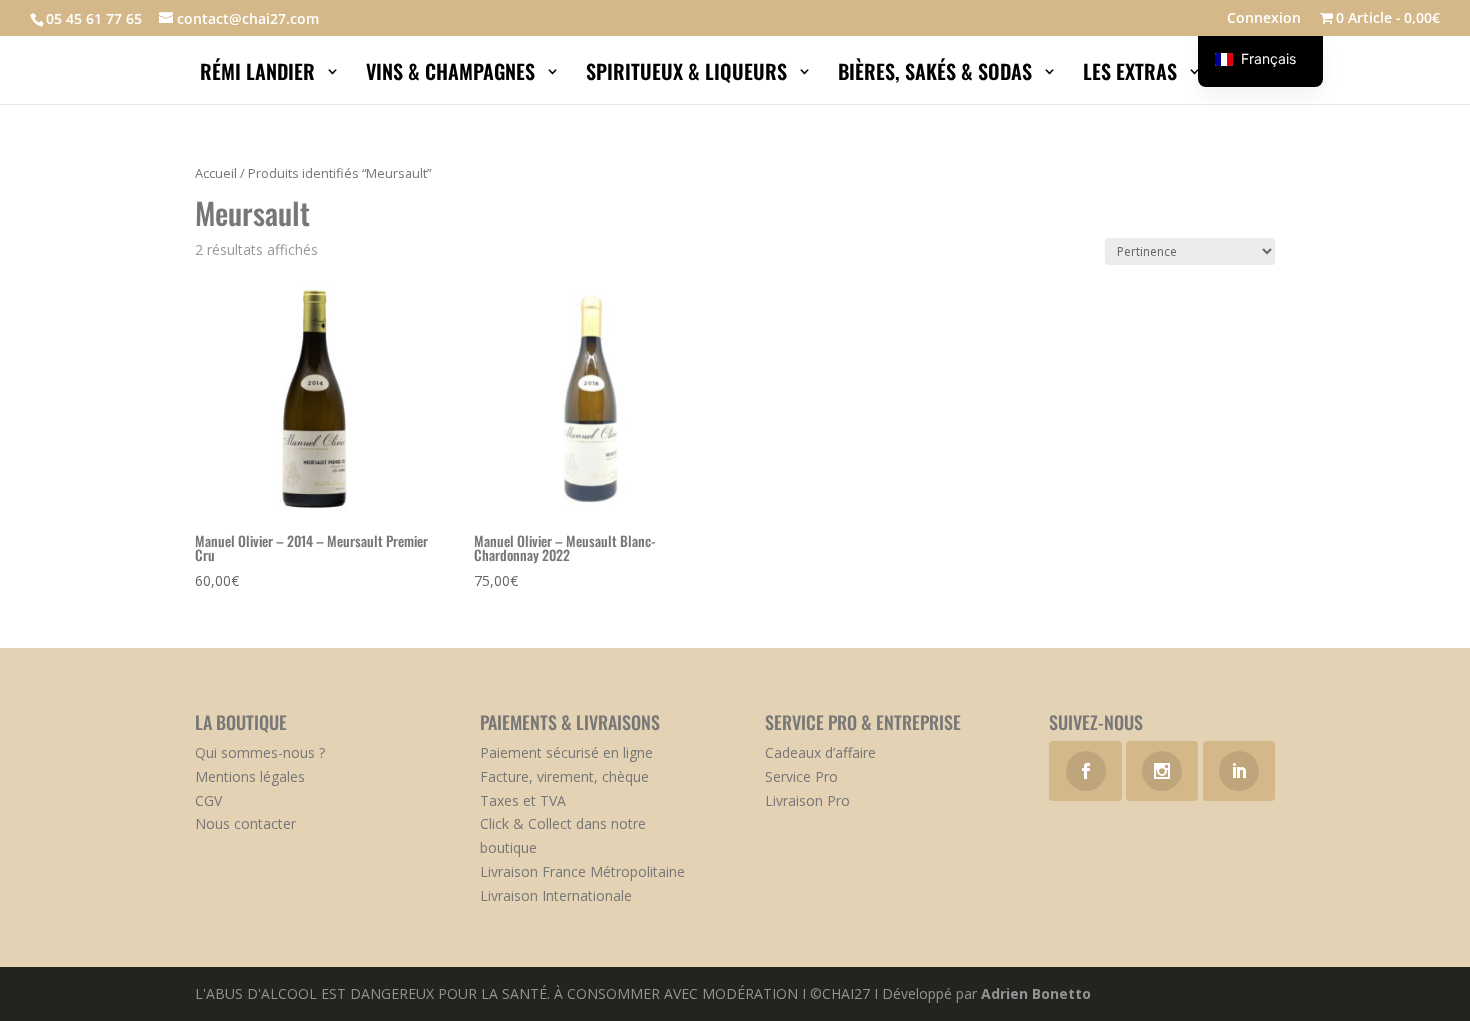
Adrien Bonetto (1036, 993)
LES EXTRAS (1132, 75)
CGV (208, 800)
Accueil (216, 173)
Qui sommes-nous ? (260, 752)
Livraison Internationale (556, 895)
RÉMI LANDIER (260, 75)
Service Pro (801, 776)
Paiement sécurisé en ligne (566, 752)
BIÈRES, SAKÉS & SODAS (937, 75)
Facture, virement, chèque (564, 776)
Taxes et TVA (523, 800)
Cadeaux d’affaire (820, 752)
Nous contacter (245, 823)
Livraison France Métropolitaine (582, 871)
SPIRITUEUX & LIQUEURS (689, 75)
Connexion (1264, 19)
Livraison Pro (807, 800)
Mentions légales (250, 776)
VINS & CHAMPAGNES (453, 75)
